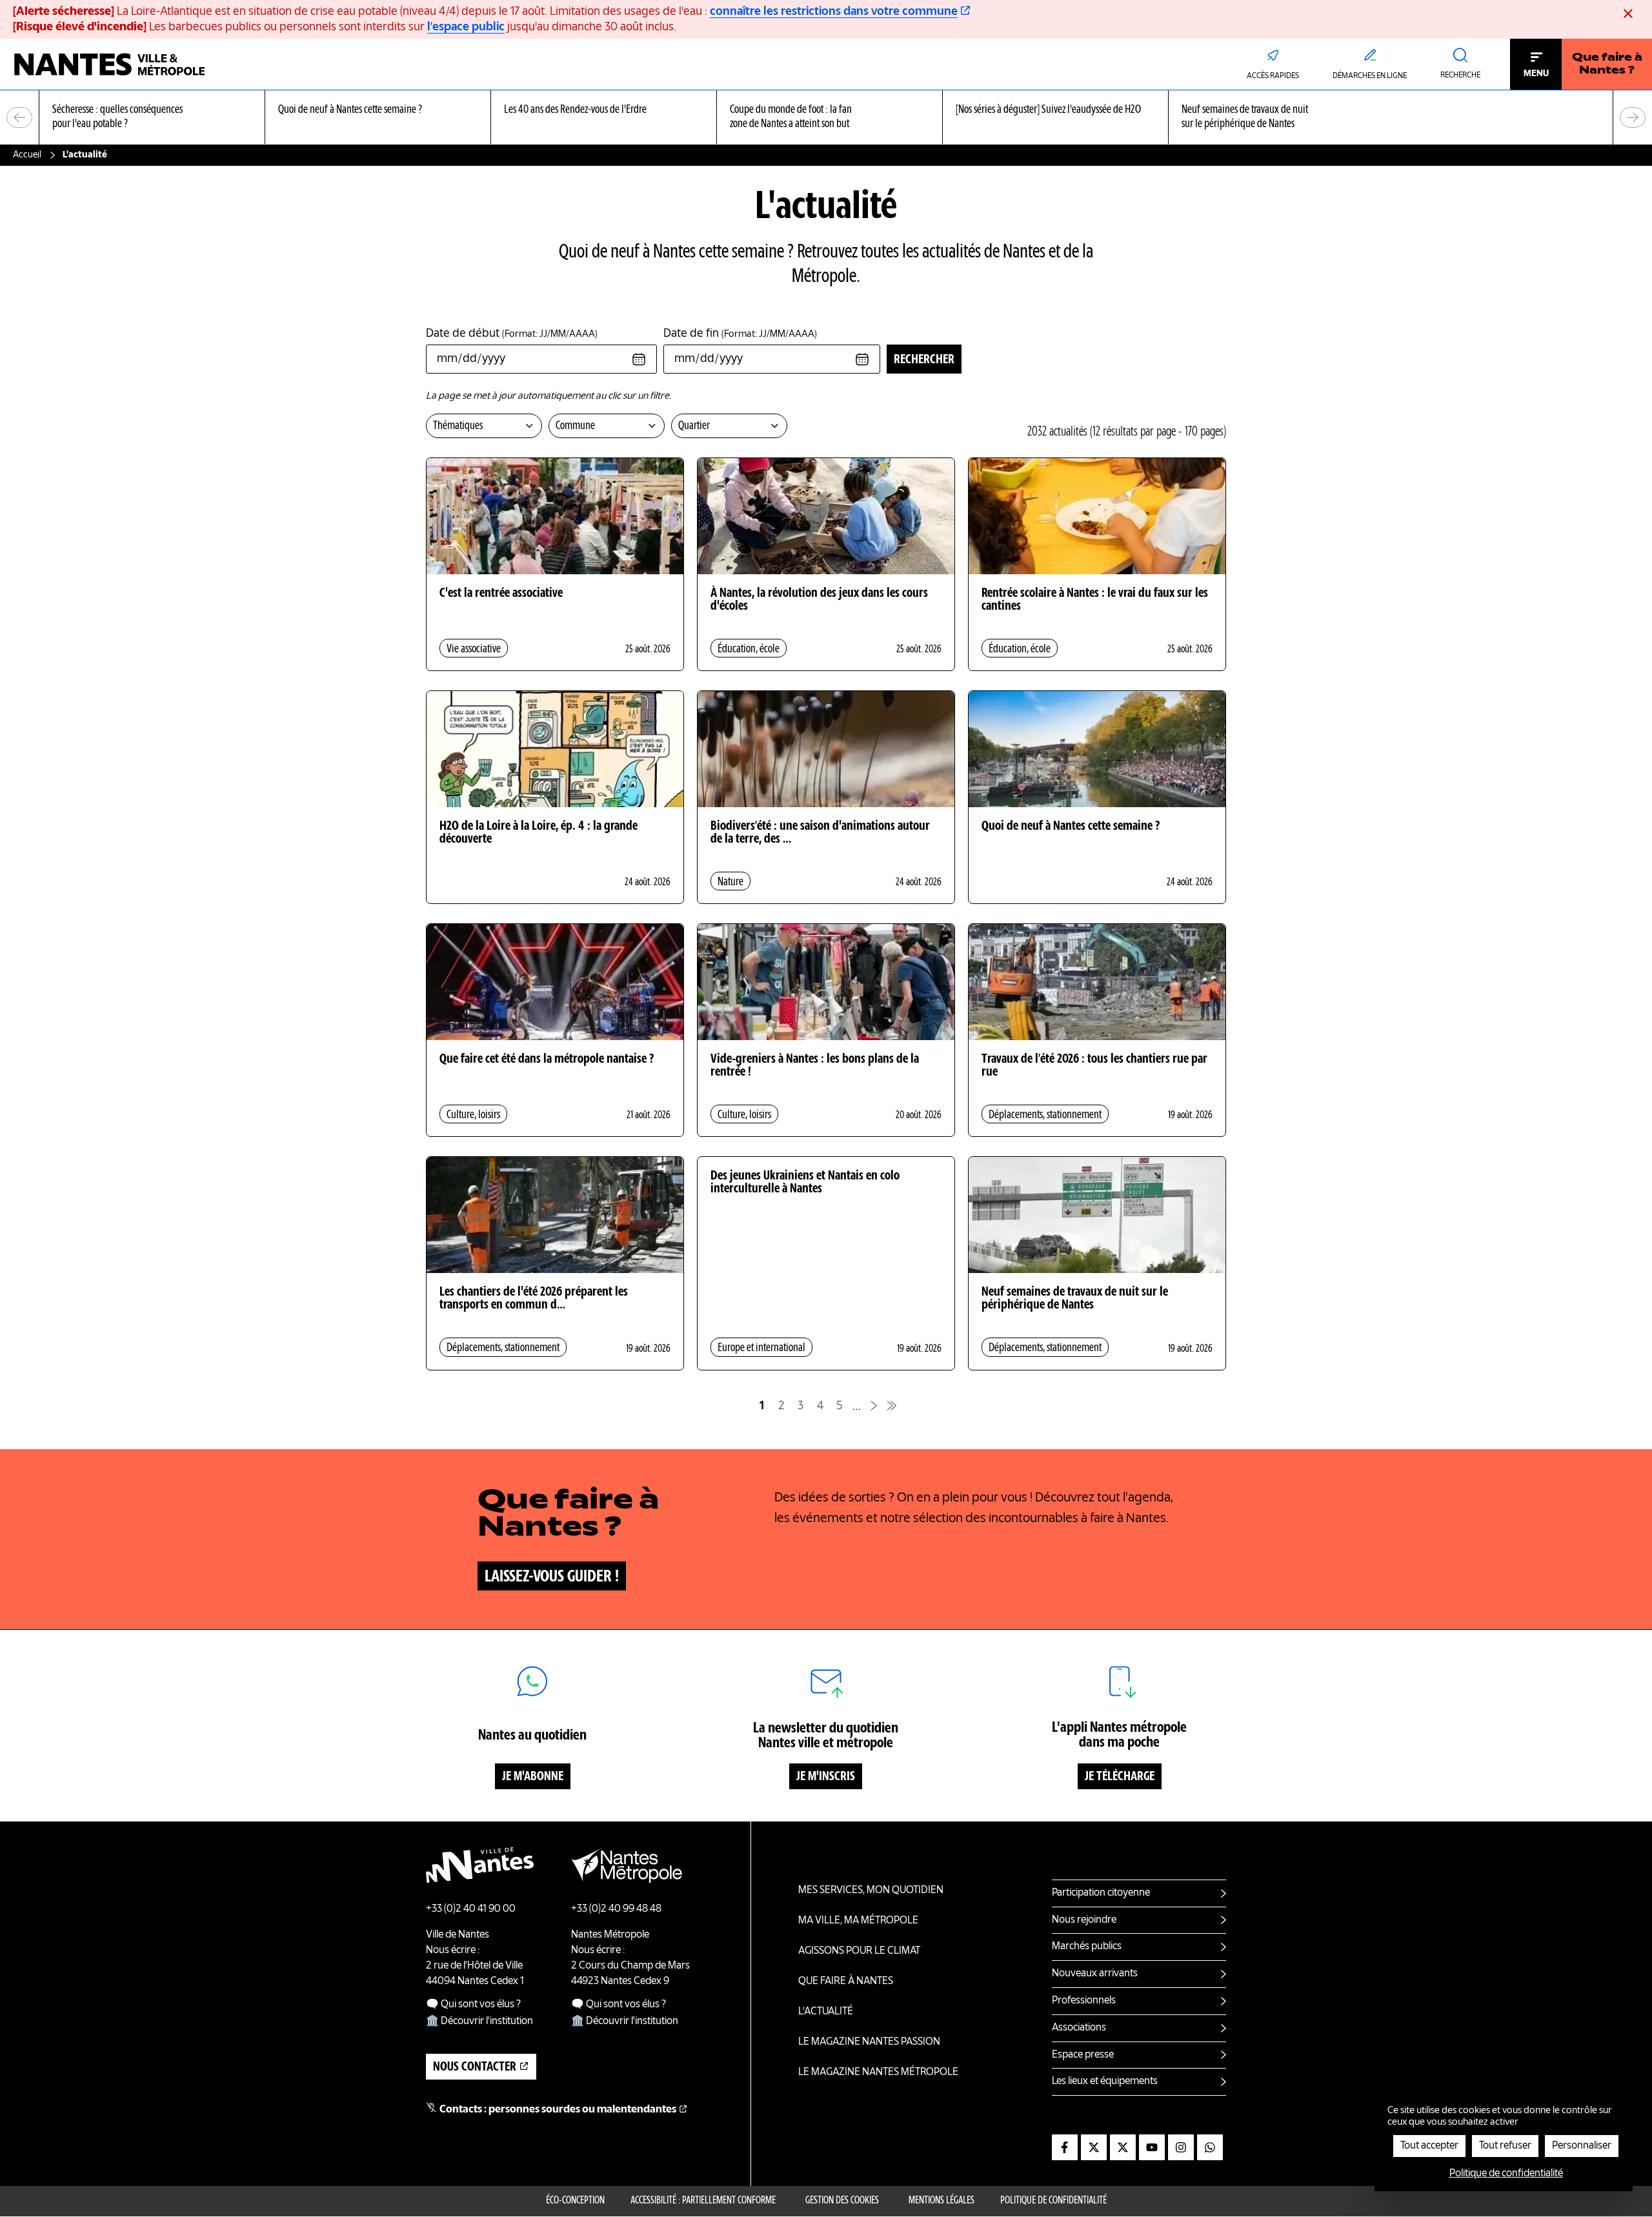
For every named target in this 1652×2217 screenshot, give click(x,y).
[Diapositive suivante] (1633, 117)
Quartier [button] (694, 426)
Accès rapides (1273, 76)
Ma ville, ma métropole (858, 1921)
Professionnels (1084, 2001)
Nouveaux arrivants (1095, 1974)
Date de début (512, 334)
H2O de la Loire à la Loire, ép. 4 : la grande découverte (539, 833)
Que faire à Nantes (846, 1981)
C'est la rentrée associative (501, 594)
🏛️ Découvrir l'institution (479, 2021)
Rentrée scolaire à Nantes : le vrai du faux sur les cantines (1095, 600)
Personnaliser (1582, 2146)
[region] (826, 118)
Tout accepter (1429, 2146)
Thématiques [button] (458, 426)
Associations (1079, 2028)
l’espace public (466, 27)
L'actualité (826, 2012)
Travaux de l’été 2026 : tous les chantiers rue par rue (1094, 1066)
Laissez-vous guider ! (552, 1577)
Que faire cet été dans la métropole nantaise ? (547, 1059)
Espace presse (1083, 2055)
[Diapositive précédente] (19, 117)
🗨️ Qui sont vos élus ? (473, 2005)
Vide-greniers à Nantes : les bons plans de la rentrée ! (815, 1066)
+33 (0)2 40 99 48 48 (616, 1909)
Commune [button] (575, 426)
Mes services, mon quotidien (871, 1891)
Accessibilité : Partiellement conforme (703, 2201)
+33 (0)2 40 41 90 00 (471, 1909)
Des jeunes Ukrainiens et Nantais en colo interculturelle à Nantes (805, 1183)
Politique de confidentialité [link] (1506, 2174)
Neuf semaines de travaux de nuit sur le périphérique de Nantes (1075, 1299)
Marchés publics (1087, 1947)
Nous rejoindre (1084, 1920)
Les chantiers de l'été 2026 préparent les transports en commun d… (534, 1299)
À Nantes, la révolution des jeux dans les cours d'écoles (819, 600)
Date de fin (740, 334)
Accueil (27, 155)
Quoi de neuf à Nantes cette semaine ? (1071, 827)
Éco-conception (575, 2201)
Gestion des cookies (842, 2201)
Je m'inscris (826, 1777)
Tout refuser (1505, 2146)
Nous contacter (475, 2067)
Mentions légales (942, 2201)
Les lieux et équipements (1105, 2082)
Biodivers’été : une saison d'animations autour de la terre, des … (820, 833)
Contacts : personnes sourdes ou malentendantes (558, 2110)
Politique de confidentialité (1053, 2201)
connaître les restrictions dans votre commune (834, 12)
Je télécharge (1120, 1777)
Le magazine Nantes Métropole (878, 2072)
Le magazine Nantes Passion (869, 2042)
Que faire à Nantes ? (1607, 65)
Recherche (1460, 75)
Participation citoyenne (1101, 1893)
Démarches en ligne (1370, 76)
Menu (1536, 74)
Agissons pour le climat (859, 1951)
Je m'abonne (533, 1777)
